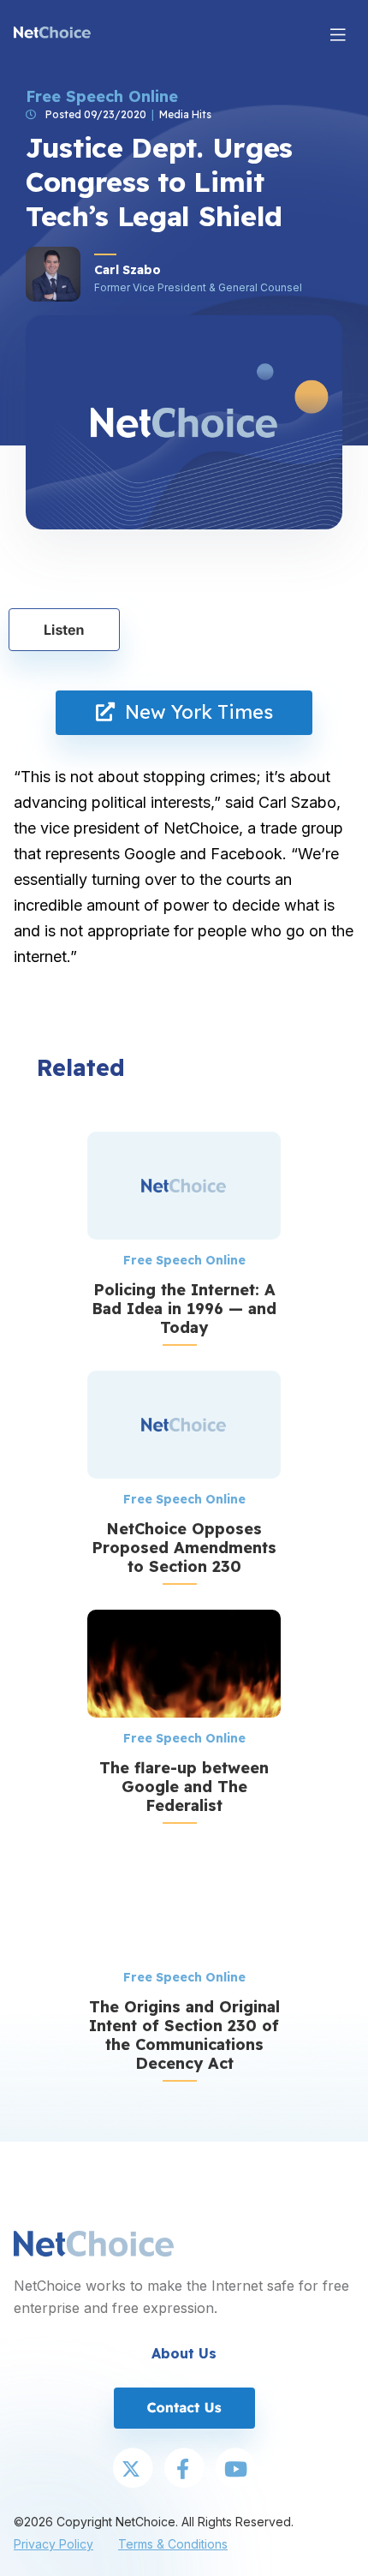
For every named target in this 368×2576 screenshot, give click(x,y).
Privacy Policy (53, 2544)
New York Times (194, 712)
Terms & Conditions (173, 2544)
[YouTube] (235, 2470)
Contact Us (184, 2407)
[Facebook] (184, 2470)
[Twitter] (133, 2470)
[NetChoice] (52, 34)
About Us (184, 2353)
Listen (64, 630)
